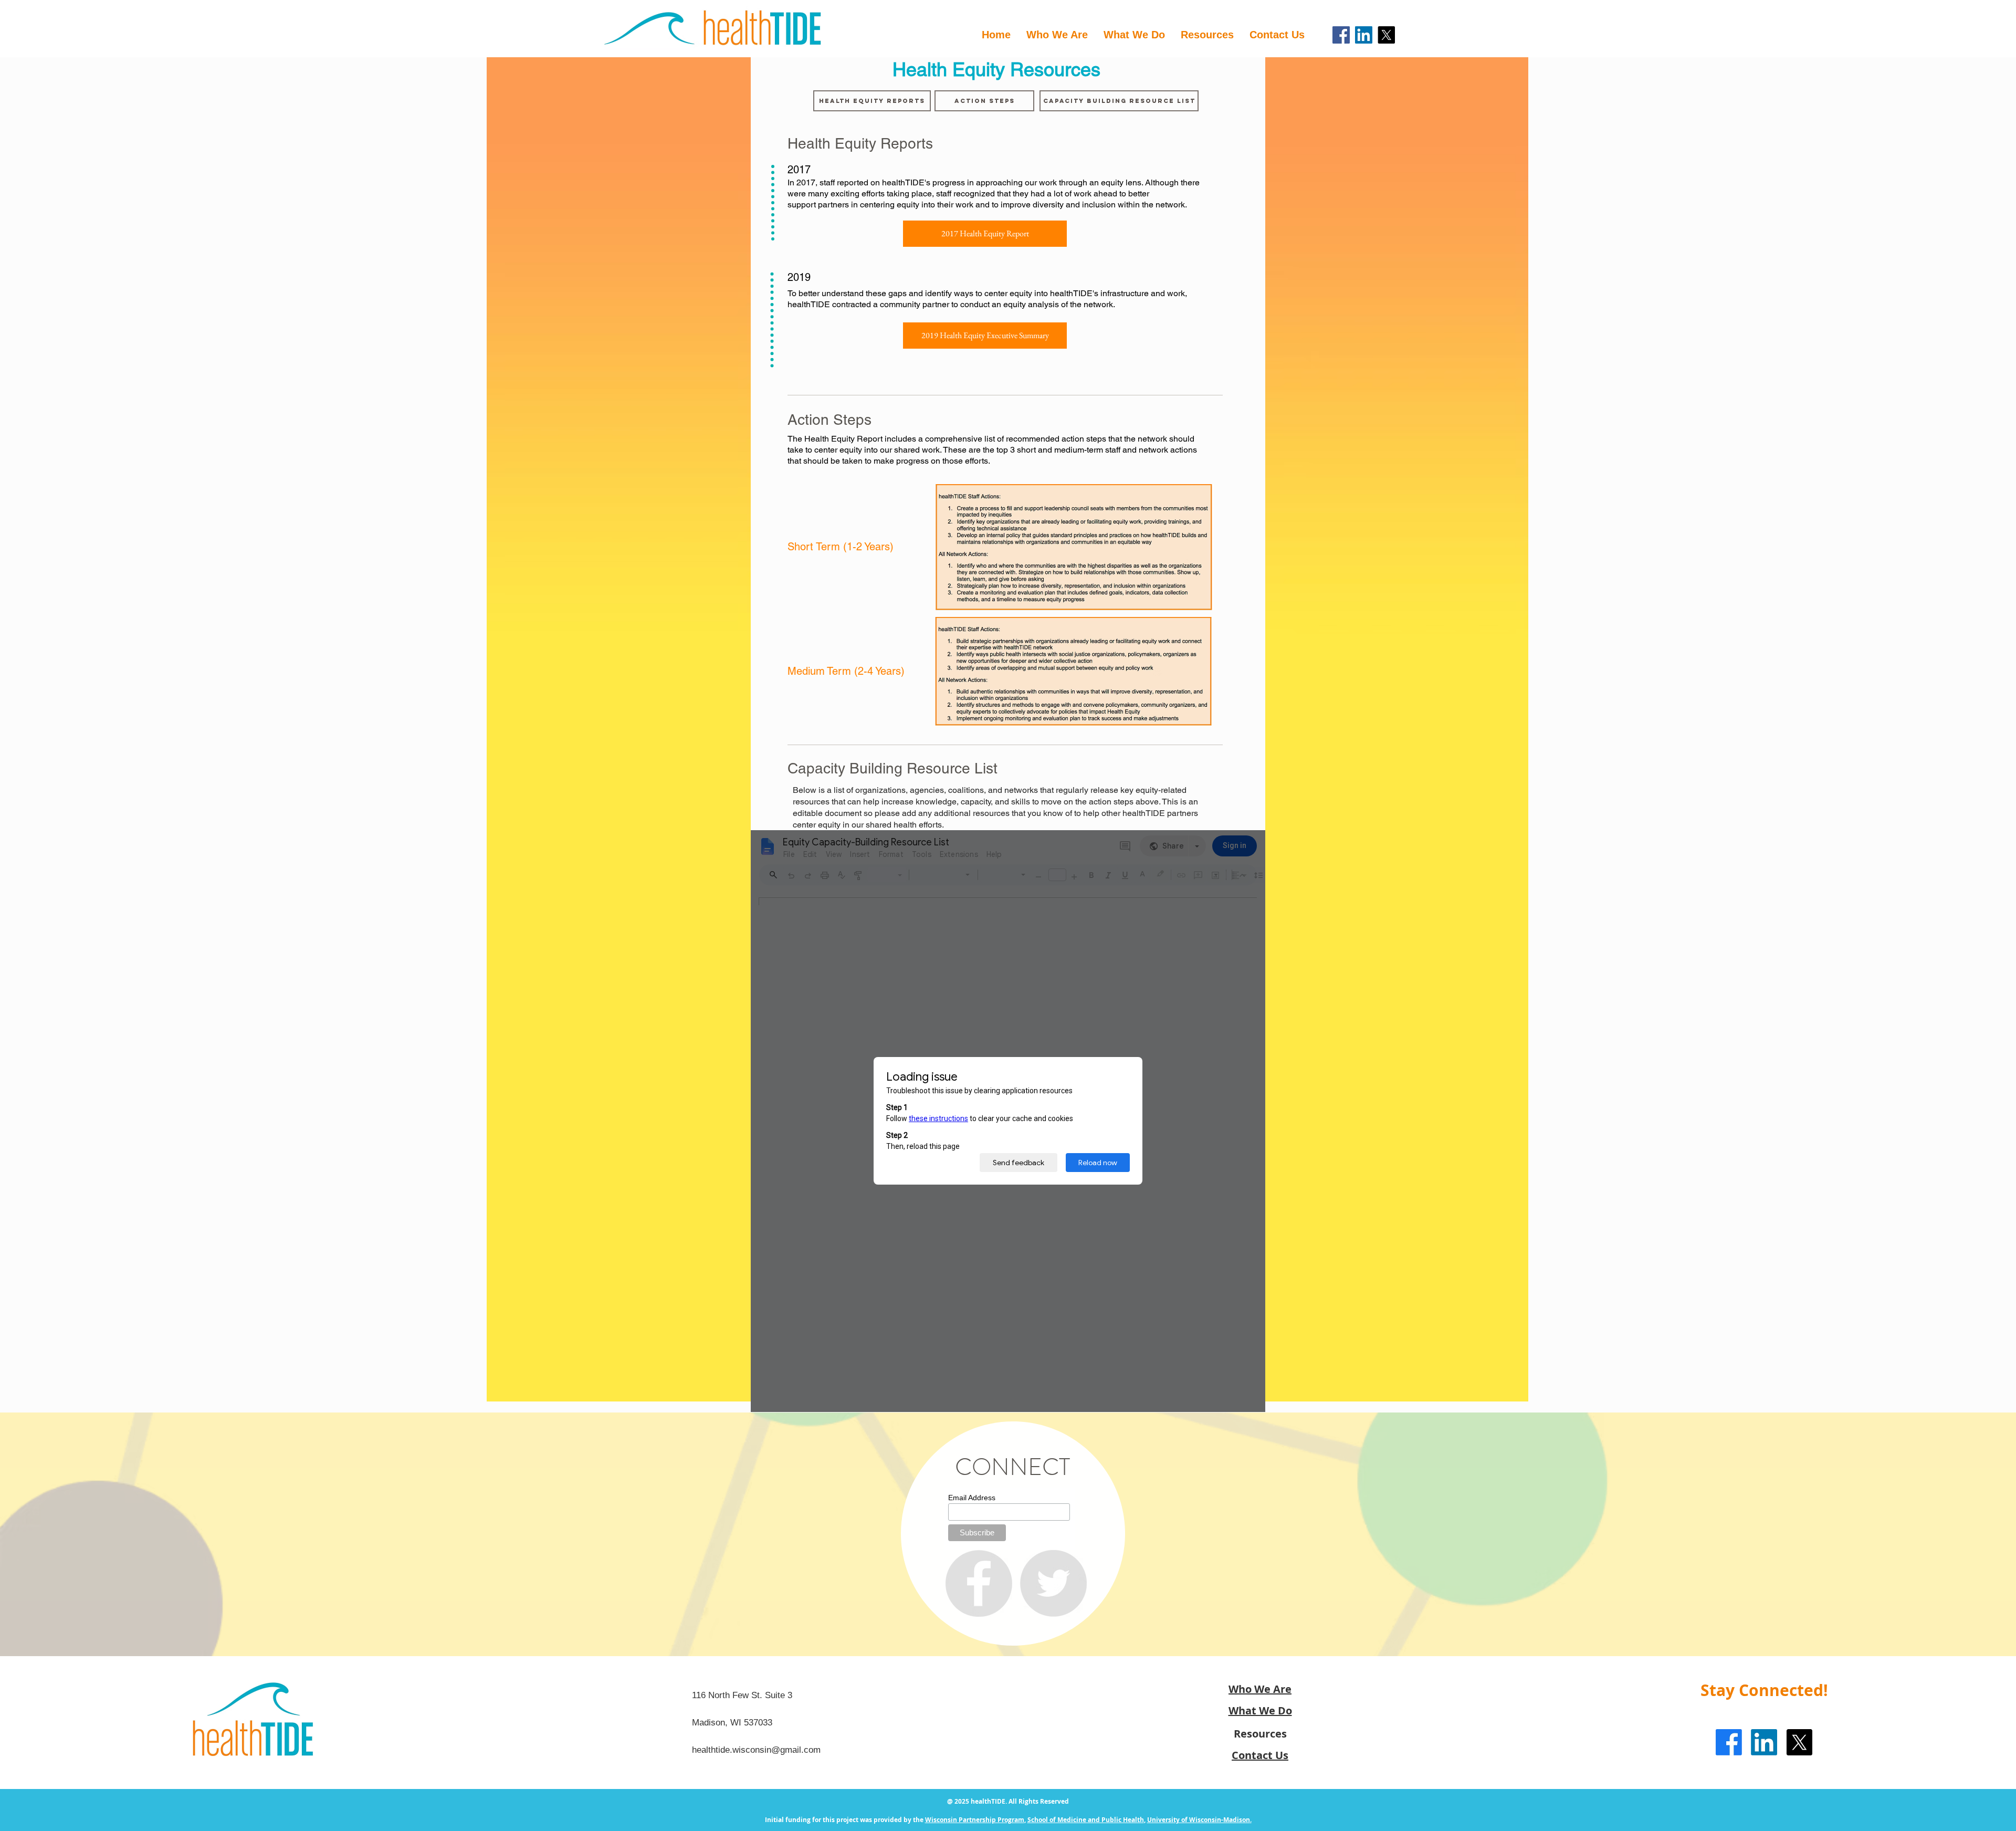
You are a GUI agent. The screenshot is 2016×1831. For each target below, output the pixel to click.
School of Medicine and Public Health (1086, 1820)
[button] (1207, 35)
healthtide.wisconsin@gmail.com (756, 1750)
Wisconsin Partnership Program (975, 1820)
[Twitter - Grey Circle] (1053, 1583)
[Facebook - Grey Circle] (979, 1583)
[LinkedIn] (1364, 35)
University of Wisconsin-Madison (1199, 1820)
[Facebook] (1341, 35)
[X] (1386, 35)
